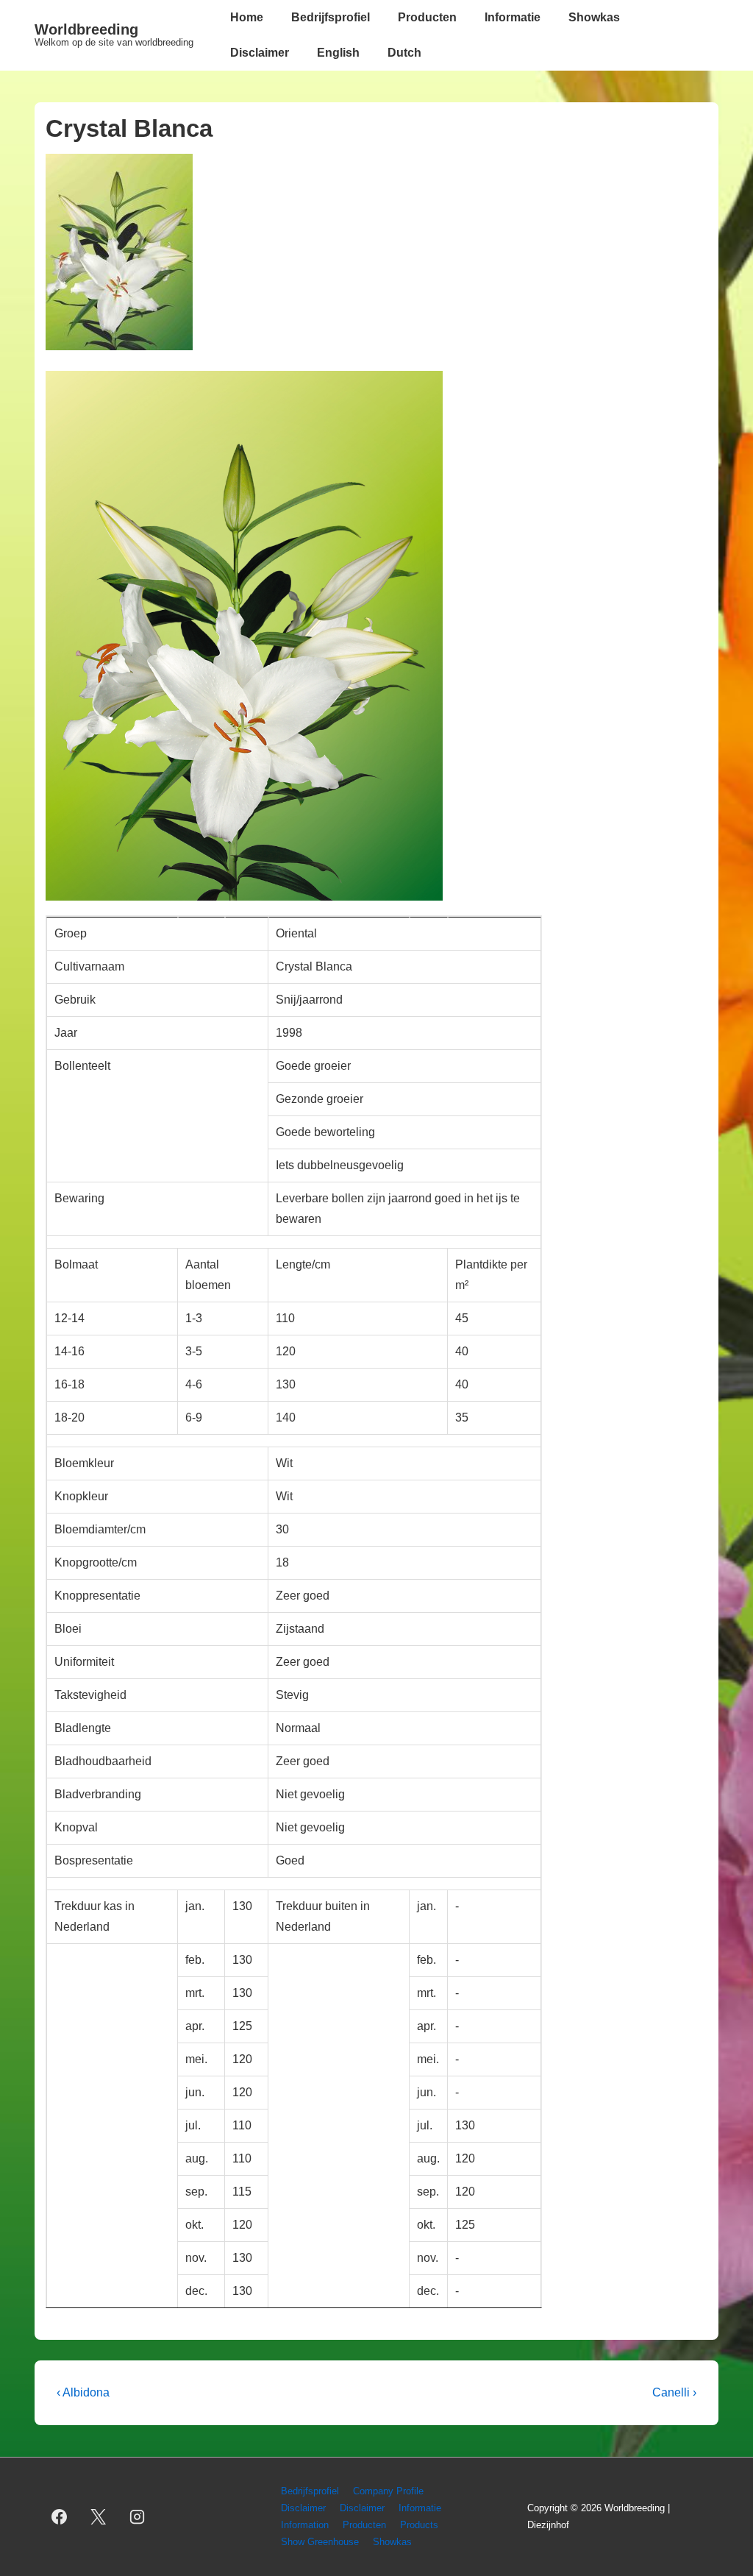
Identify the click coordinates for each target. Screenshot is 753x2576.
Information (305, 2525)
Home (247, 17)
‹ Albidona (83, 2392)
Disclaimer (260, 53)
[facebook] (60, 2517)
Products (419, 2525)
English (338, 53)
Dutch (404, 53)
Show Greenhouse (320, 2542)
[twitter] (99, 2517)
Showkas (594, 17)
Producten (427, 17)
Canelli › (674, 2392)
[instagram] (138, 2517)
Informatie (513, 17)
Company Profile (388, 2491)
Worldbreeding (86, 29)
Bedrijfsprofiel (331, 17)
